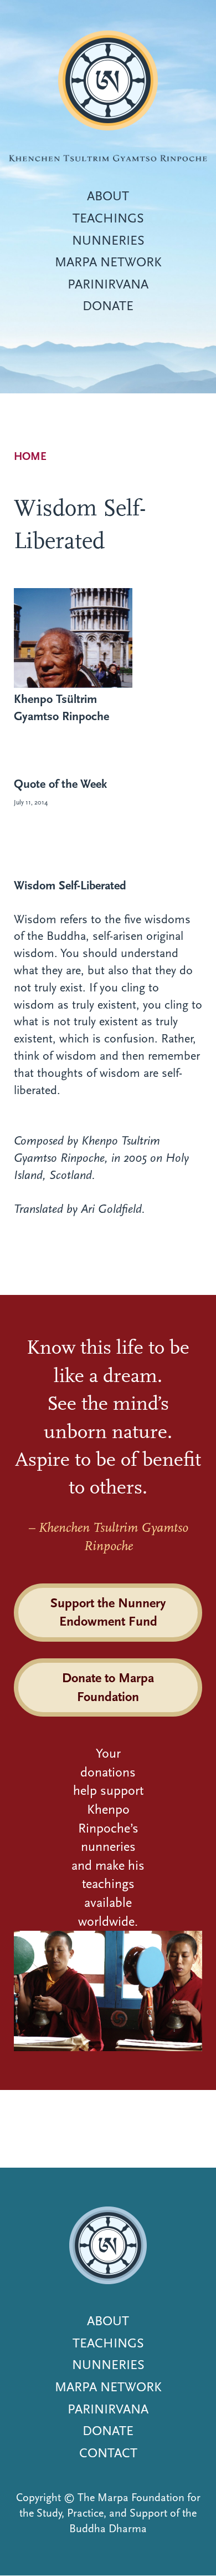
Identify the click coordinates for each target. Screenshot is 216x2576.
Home (30, 456)
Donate (108, 306)
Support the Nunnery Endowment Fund (108, 1612)
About (108, 196)
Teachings (108, 218)
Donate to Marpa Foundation (108, 1687)
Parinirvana (108, 284)
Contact (108, 2453)
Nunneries (108, 240)
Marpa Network (108, 262)
